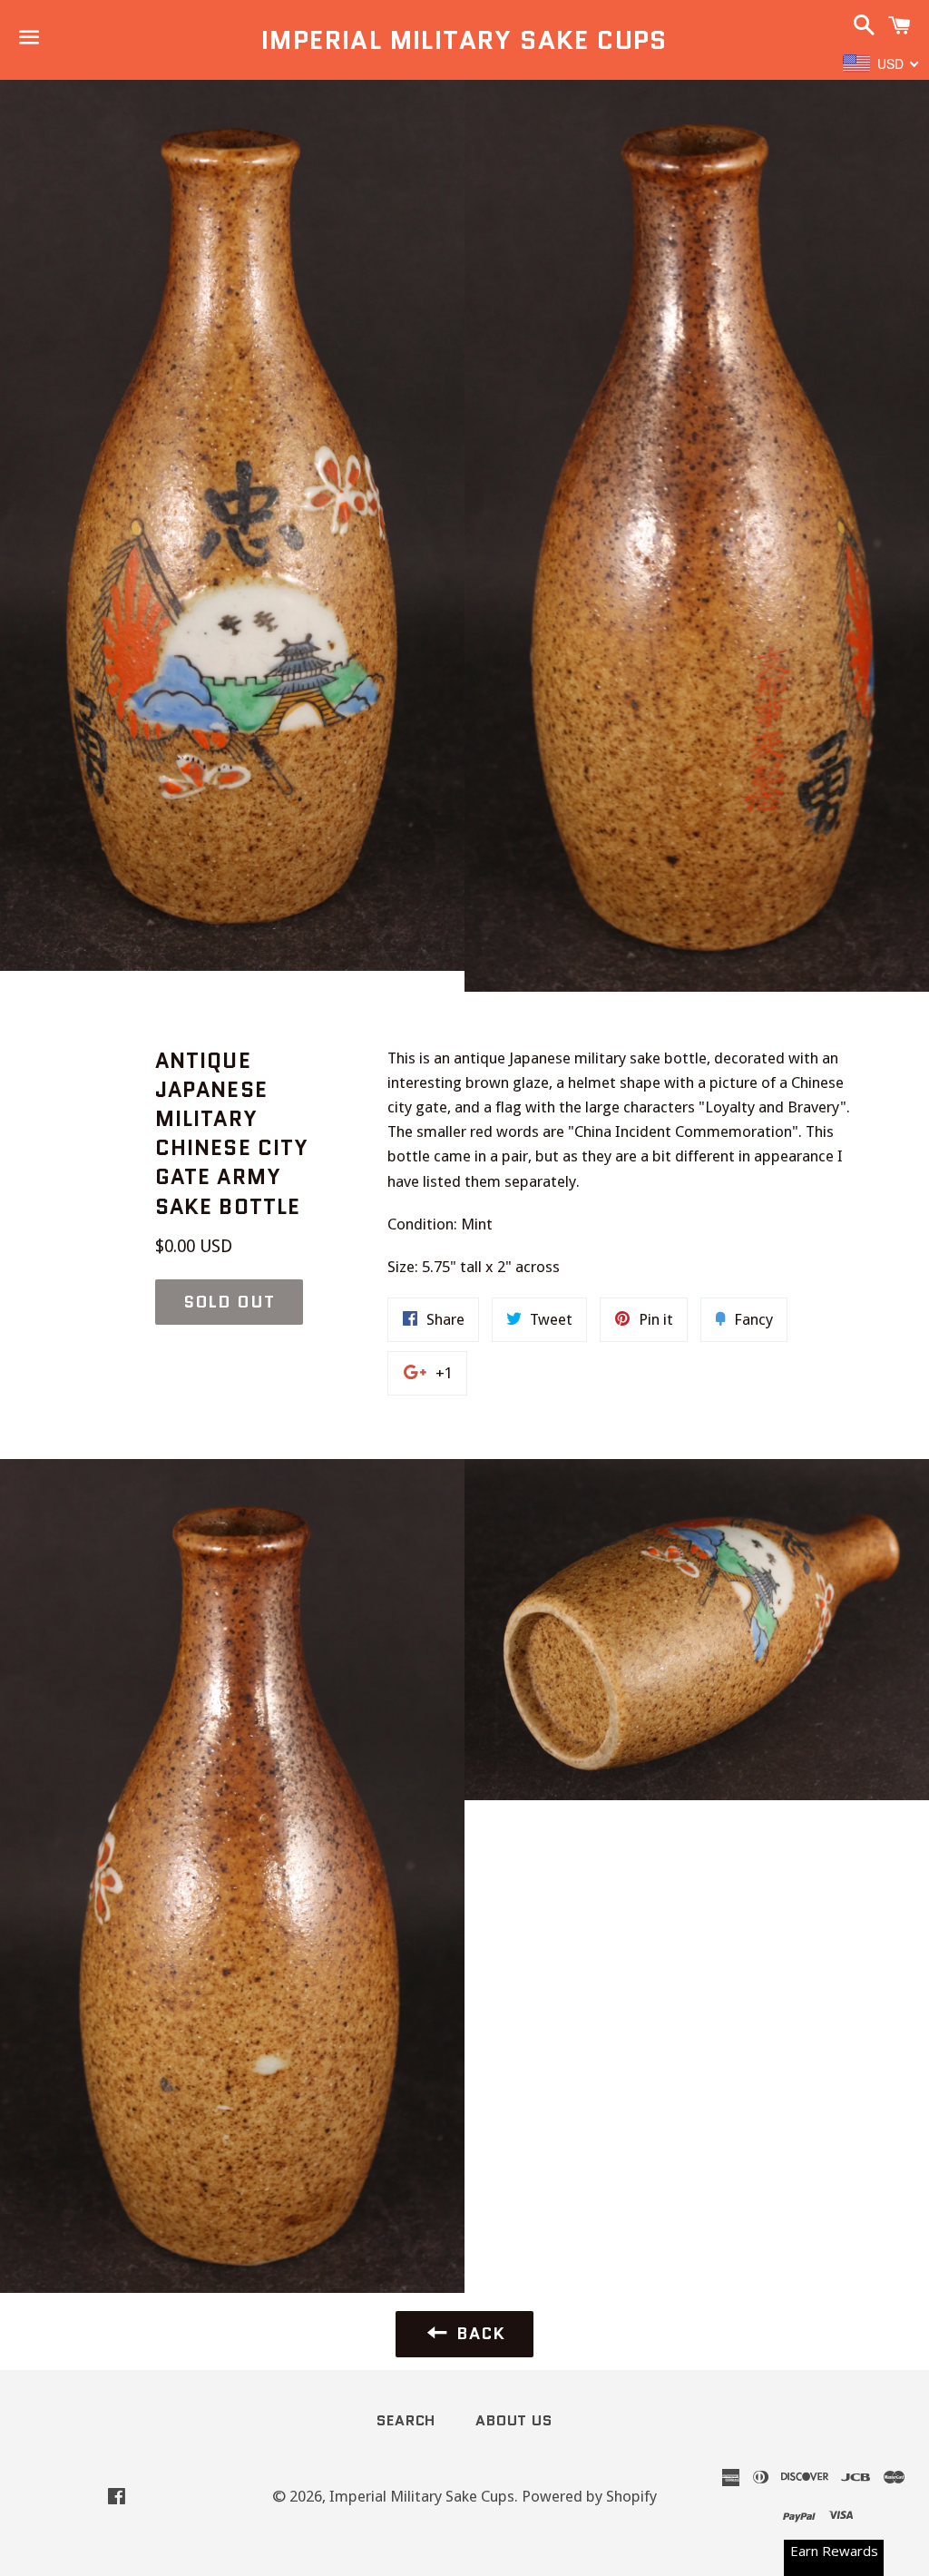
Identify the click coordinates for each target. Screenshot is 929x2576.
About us (513, 2420)
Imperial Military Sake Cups (464, 40)
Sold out (229, 1302)
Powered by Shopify (589, 2496)
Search (406, 2420)
